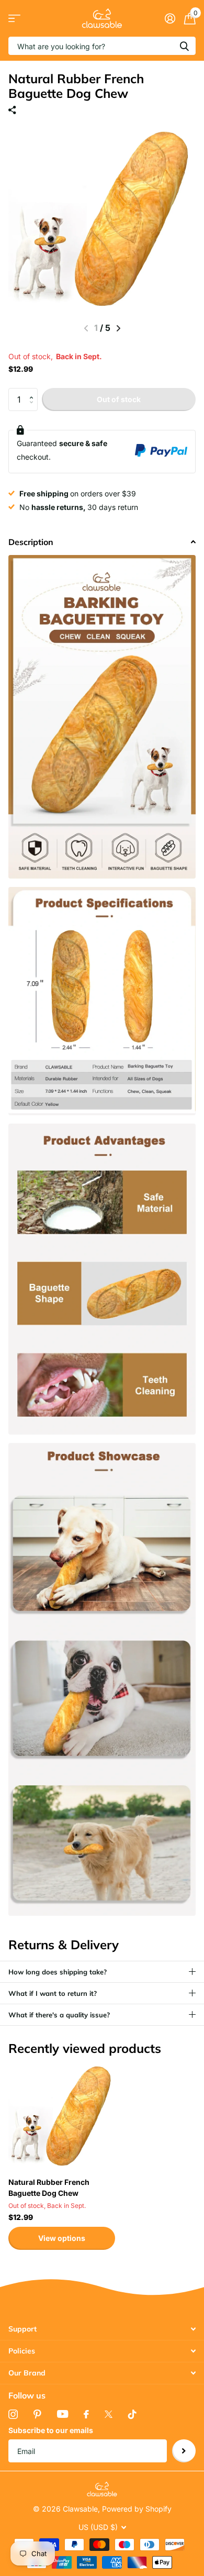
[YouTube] (63, 2414)
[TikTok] (132, 2414)
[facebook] (86, 2414)
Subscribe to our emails (51, 2430)
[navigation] (118, 328)
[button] (34, 391)
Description (31, 542)
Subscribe (184, 2451)
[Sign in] (170, 18)
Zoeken (184, 46)
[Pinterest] (37, 2414)
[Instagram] (13, 2414)
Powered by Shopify (137, 2509)
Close (102, 2329)
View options (62, 2238)
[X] (109, 2414)
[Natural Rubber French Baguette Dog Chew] (62, 2116)
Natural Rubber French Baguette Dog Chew (49, 2188)
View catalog (14, 19)
